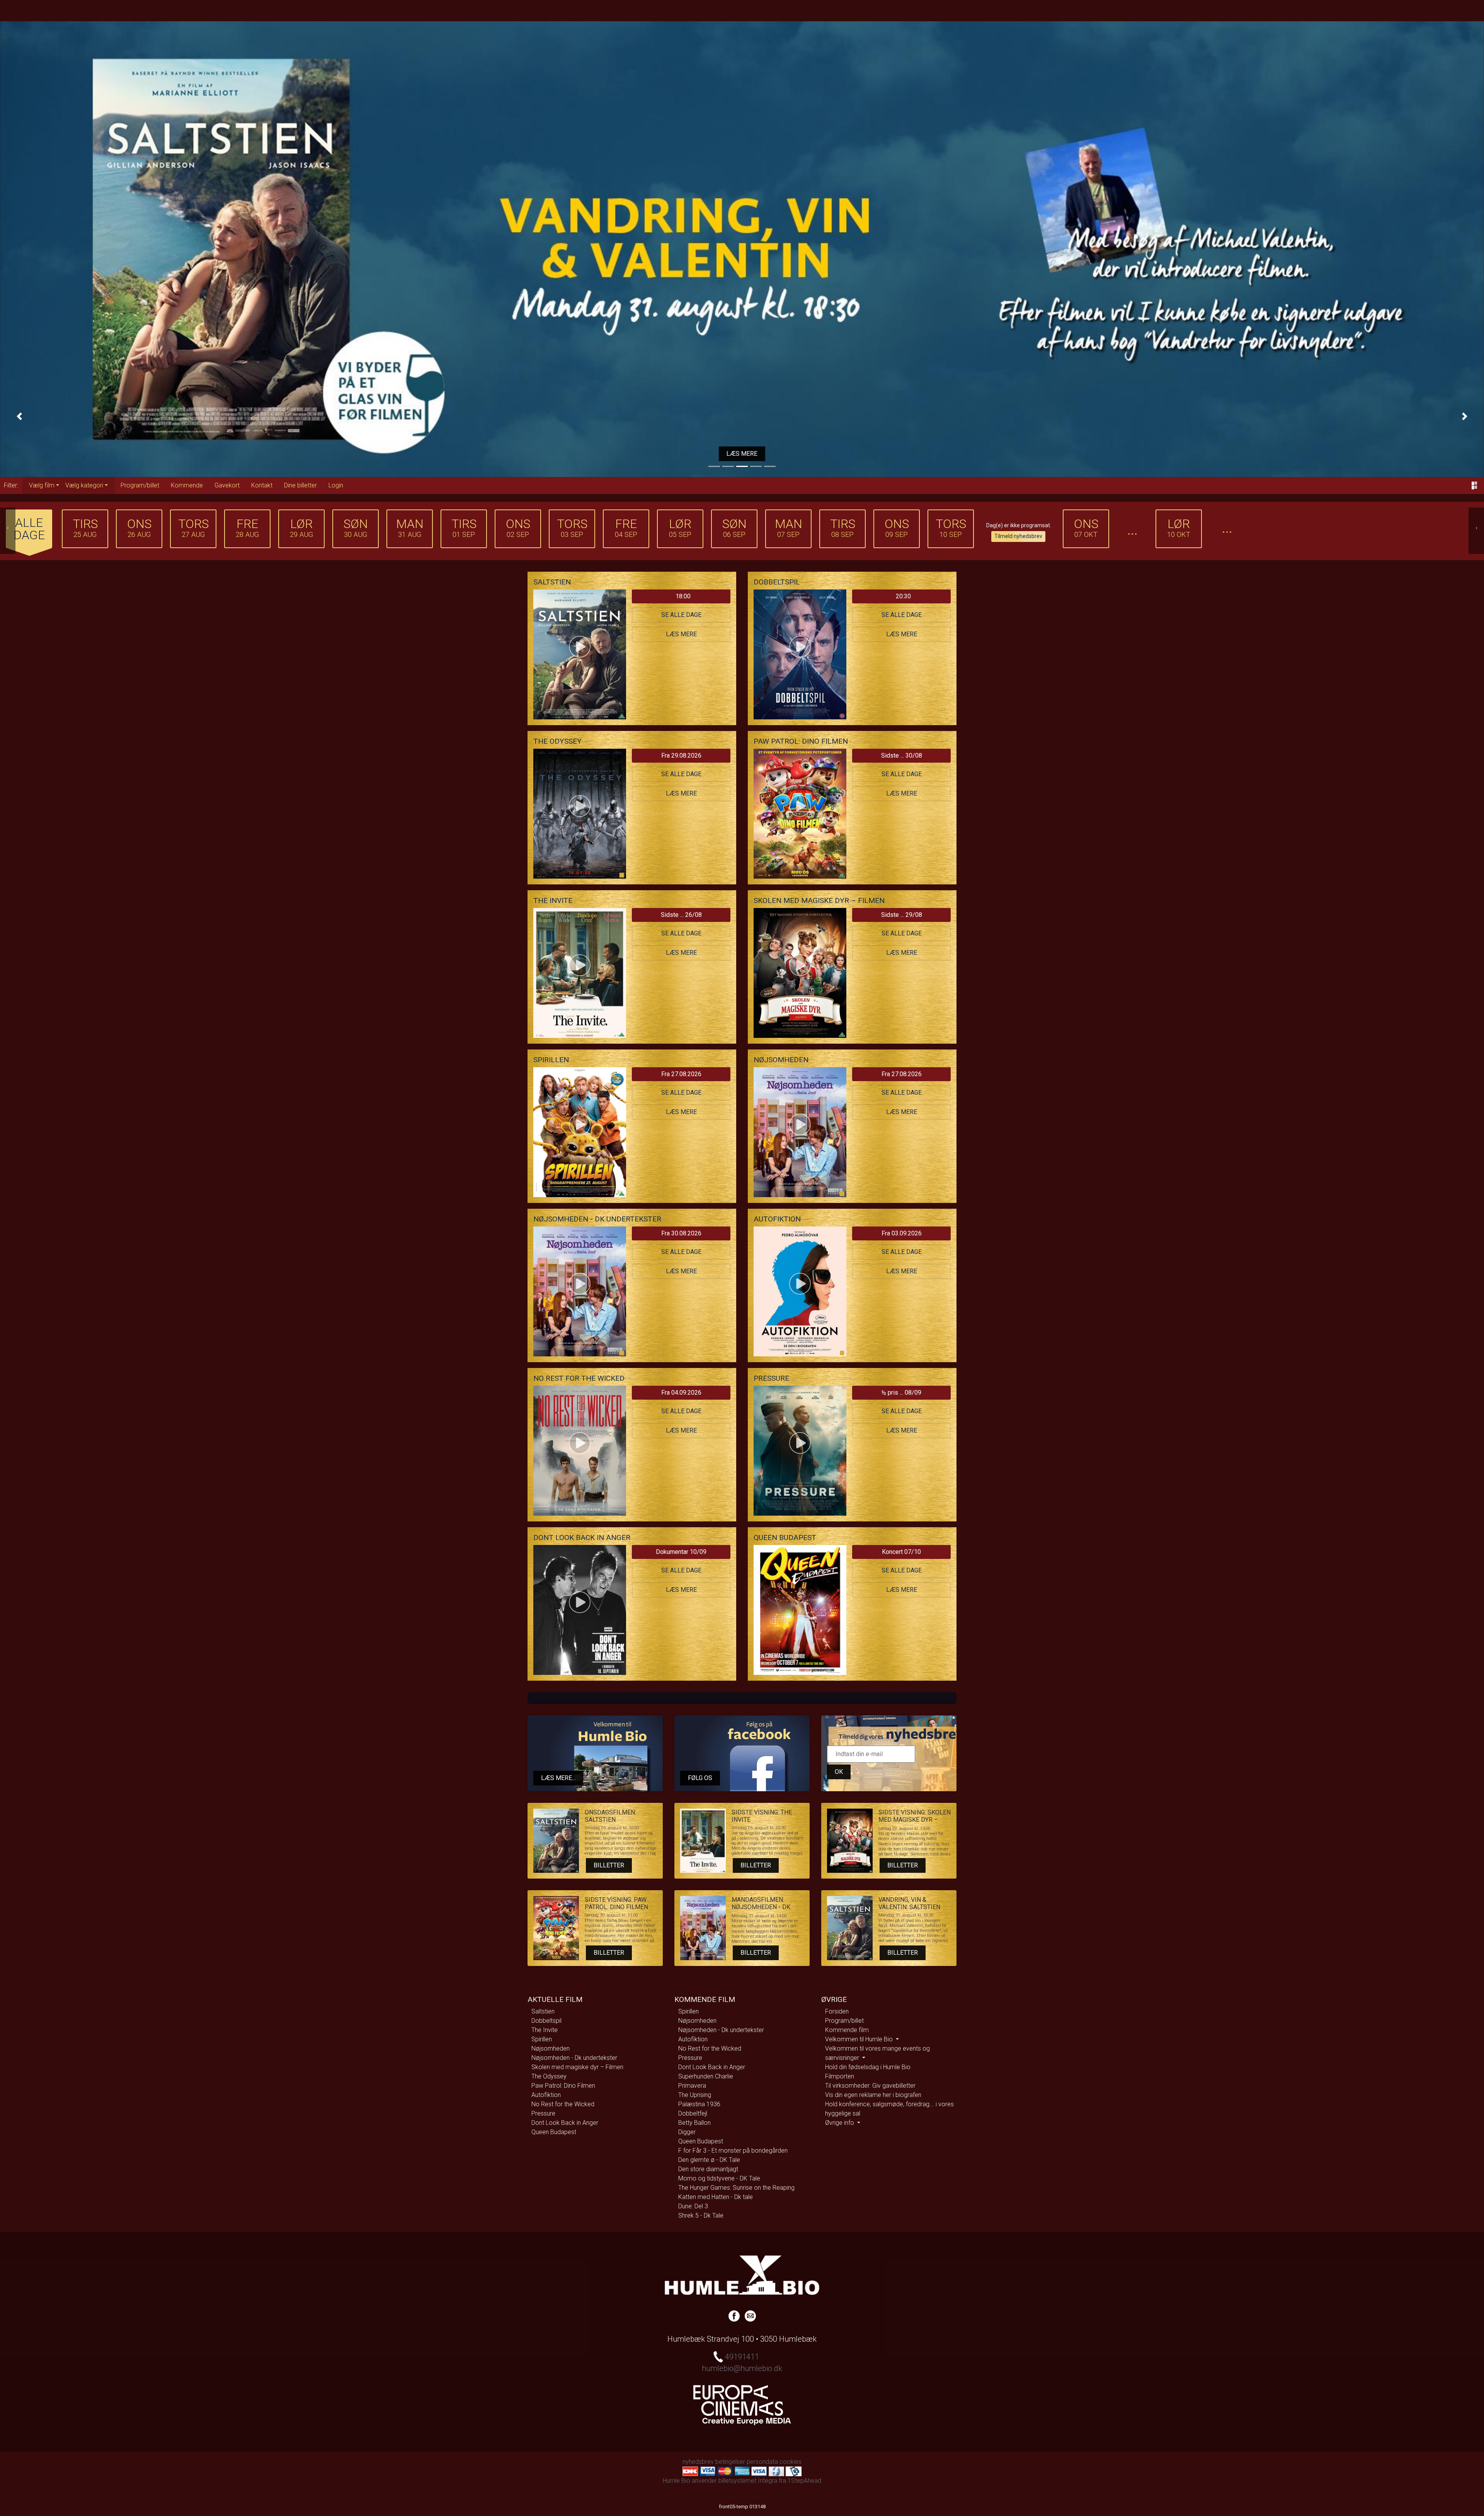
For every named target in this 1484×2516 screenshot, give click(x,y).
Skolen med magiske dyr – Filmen (577, 2067)
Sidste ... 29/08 (902, 915)
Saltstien (543, 2011)
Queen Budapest (554, 2132)
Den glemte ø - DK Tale (709, 2160)
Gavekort (227, 485)
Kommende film (847, 2030)
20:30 (903, 596)
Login (336, 485)
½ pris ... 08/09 (901, 1393)
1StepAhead (804, 2481)
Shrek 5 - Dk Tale (701, 2215)
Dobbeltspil (546, 2021)
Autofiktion (546, 2095)
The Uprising (695, 2095)
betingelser (730, 2462)
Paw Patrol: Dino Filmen (563, 2086)
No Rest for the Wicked (563, 2104)
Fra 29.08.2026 (681, 755)
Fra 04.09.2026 (681, 1393)
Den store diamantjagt (708, 2169)
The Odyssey (549, 2076)
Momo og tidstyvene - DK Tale (719, 2178)
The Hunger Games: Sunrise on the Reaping (736, 2188)
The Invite (545, 2030)
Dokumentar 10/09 (681, 1552)
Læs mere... (558, 1778)
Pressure (543, 2113)
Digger (687, 2132)
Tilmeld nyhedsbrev (1018, 536)
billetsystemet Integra (748, 2481)
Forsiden (837, 2011)
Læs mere (681, 634)
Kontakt (262, 485)
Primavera (692, 2086)
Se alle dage (681, 615)
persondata (762, 2462)
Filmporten (840, 2076)
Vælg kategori (84, 485)
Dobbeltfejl (693, 2113)
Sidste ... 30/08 (902, 755)
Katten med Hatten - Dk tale (716, 2197)
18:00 (683, 596)
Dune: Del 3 (693, 2206)
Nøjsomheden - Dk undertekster (574, 2058)
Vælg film (42, 485)
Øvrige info (840, 2123)
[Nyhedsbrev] (750, 2315)
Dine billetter (300, 485)
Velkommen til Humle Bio (860, 2039)
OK (839, 1772)
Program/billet (140, 485)
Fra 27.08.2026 (681, 1074)
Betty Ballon (694, 2123)
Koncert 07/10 (901, 1552)
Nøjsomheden (551, 2048)
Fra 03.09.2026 (902, 1233)
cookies (791, 2462)
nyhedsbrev (698, 2462)
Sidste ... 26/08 (681, 915)
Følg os (700, 1778)
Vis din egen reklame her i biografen (873, 2095)
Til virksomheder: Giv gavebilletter (870, 2086)
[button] (19, 416)
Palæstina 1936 (699, 2104)
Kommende (187, 485)
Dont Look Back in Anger (565, 2123)
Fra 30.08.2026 (681, 1233)
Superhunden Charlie (706, 2076)
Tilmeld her (742, 454)
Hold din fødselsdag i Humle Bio (868, 2067)
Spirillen (542, 2039)
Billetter (609, 1865)
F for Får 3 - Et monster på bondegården (733, 2151)
